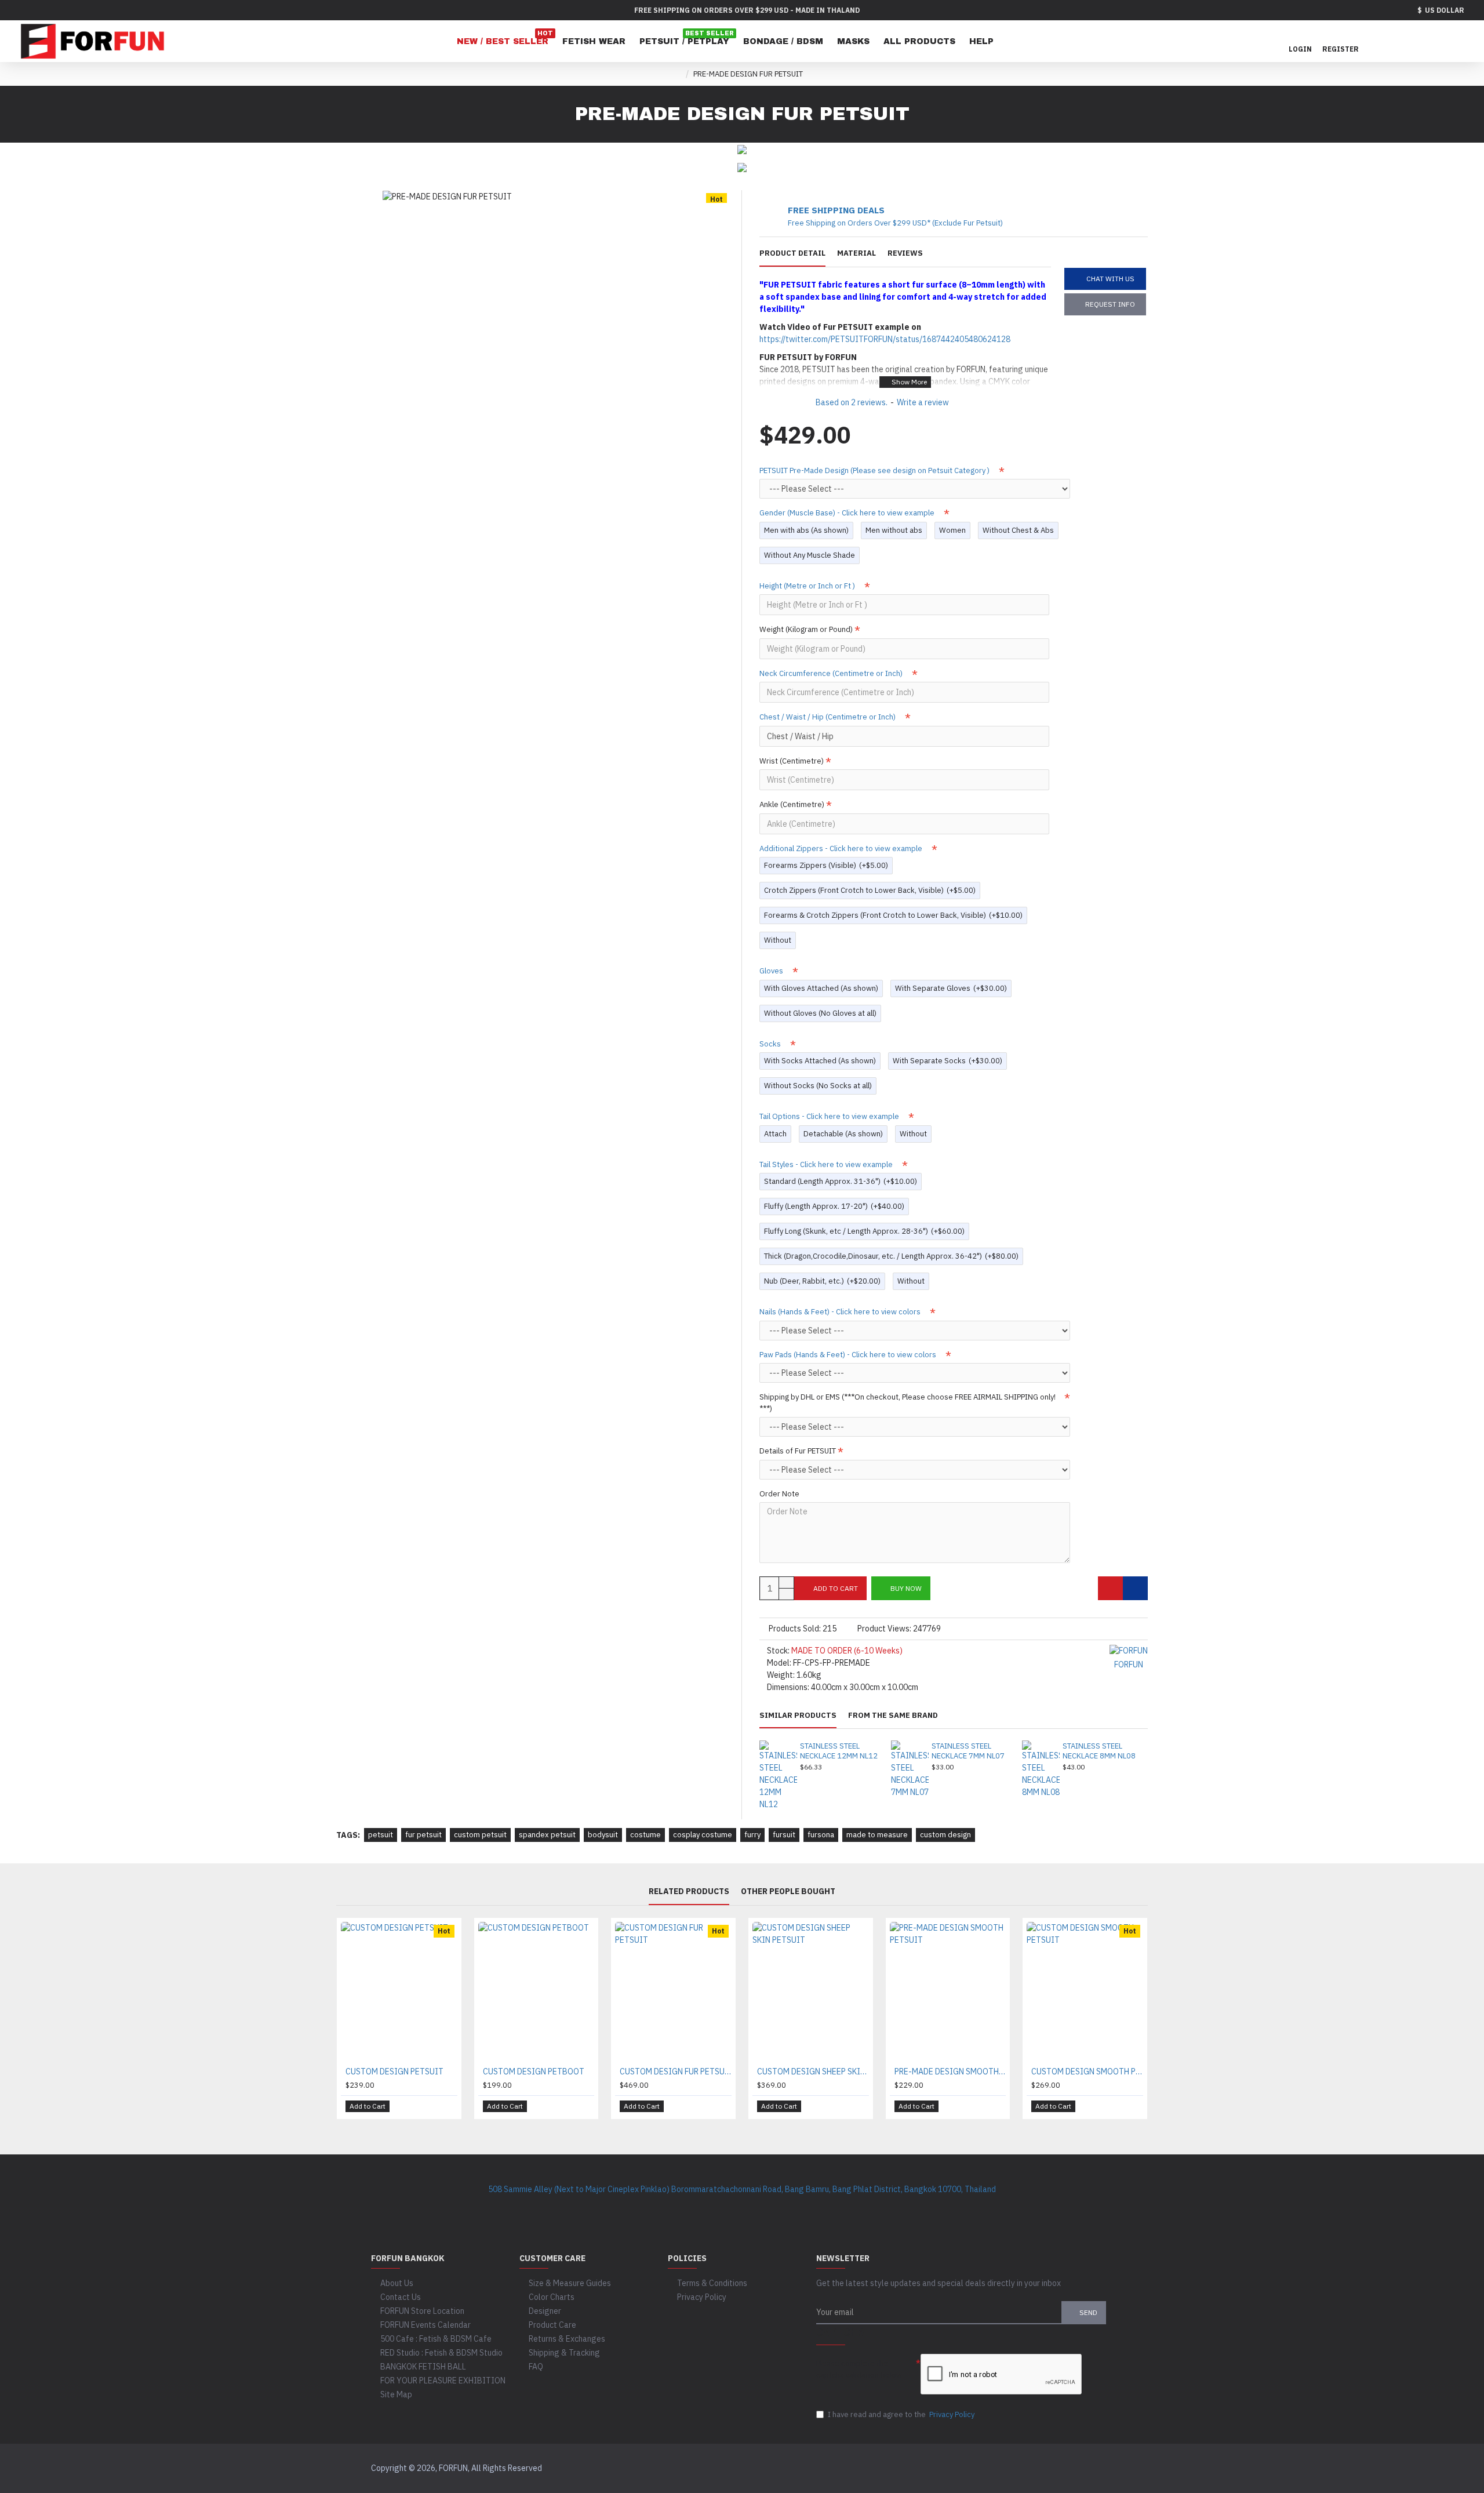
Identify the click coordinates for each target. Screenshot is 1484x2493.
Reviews (905, 253)
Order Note (779, 1494)
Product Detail (792, 253)
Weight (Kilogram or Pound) (806, 629)
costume (645, 1835)
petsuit (381, 1835)
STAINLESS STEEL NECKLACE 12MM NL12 (839, 1751)
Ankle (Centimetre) (792, 804)
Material (856, 253)
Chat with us (1110, 279)
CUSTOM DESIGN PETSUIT (394, 2072)
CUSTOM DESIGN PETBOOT (534, 2072)
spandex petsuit (547, 1835)
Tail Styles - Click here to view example (827, 1164)
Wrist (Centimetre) (792, 761)
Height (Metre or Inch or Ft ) (808, 586)
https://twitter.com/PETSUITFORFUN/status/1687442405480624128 (885, 339)
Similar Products (798, 1716)
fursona (821, 1835)
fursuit (784, 1835)
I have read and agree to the (901, 2414)
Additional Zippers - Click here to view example (842, 848)
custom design (945, 1835)
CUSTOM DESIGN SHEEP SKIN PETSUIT (813, 2072)
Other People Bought (788, 1891)
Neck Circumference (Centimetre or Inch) (832, 673)
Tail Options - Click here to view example (830, 1116)
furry (752, 1835)
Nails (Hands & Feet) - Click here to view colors (841, 1312)
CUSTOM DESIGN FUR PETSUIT (676, 2072)
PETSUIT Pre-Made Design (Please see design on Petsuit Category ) (875, 470)
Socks (771, 1044)
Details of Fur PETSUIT (798, 1451)
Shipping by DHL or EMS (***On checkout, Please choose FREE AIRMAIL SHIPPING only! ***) (908, 1403)
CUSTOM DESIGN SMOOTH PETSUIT (1087, 2072)
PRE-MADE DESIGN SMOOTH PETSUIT (950, 2072)
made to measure (877, 1835)
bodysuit (603, 1835)
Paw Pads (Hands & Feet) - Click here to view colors (849, 1355)
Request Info (1110, 304)
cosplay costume (703, 1835)
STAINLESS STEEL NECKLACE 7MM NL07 (968, 1751)
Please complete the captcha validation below (859, 2369)
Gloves (772, 971)
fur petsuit (423, 1835)
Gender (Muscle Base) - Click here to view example (848, 513)
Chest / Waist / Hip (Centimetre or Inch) (828, 717)
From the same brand (893, 1716)
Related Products (689, 1891)
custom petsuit (480, 1835)
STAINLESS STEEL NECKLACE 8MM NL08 (1099, 1751)
